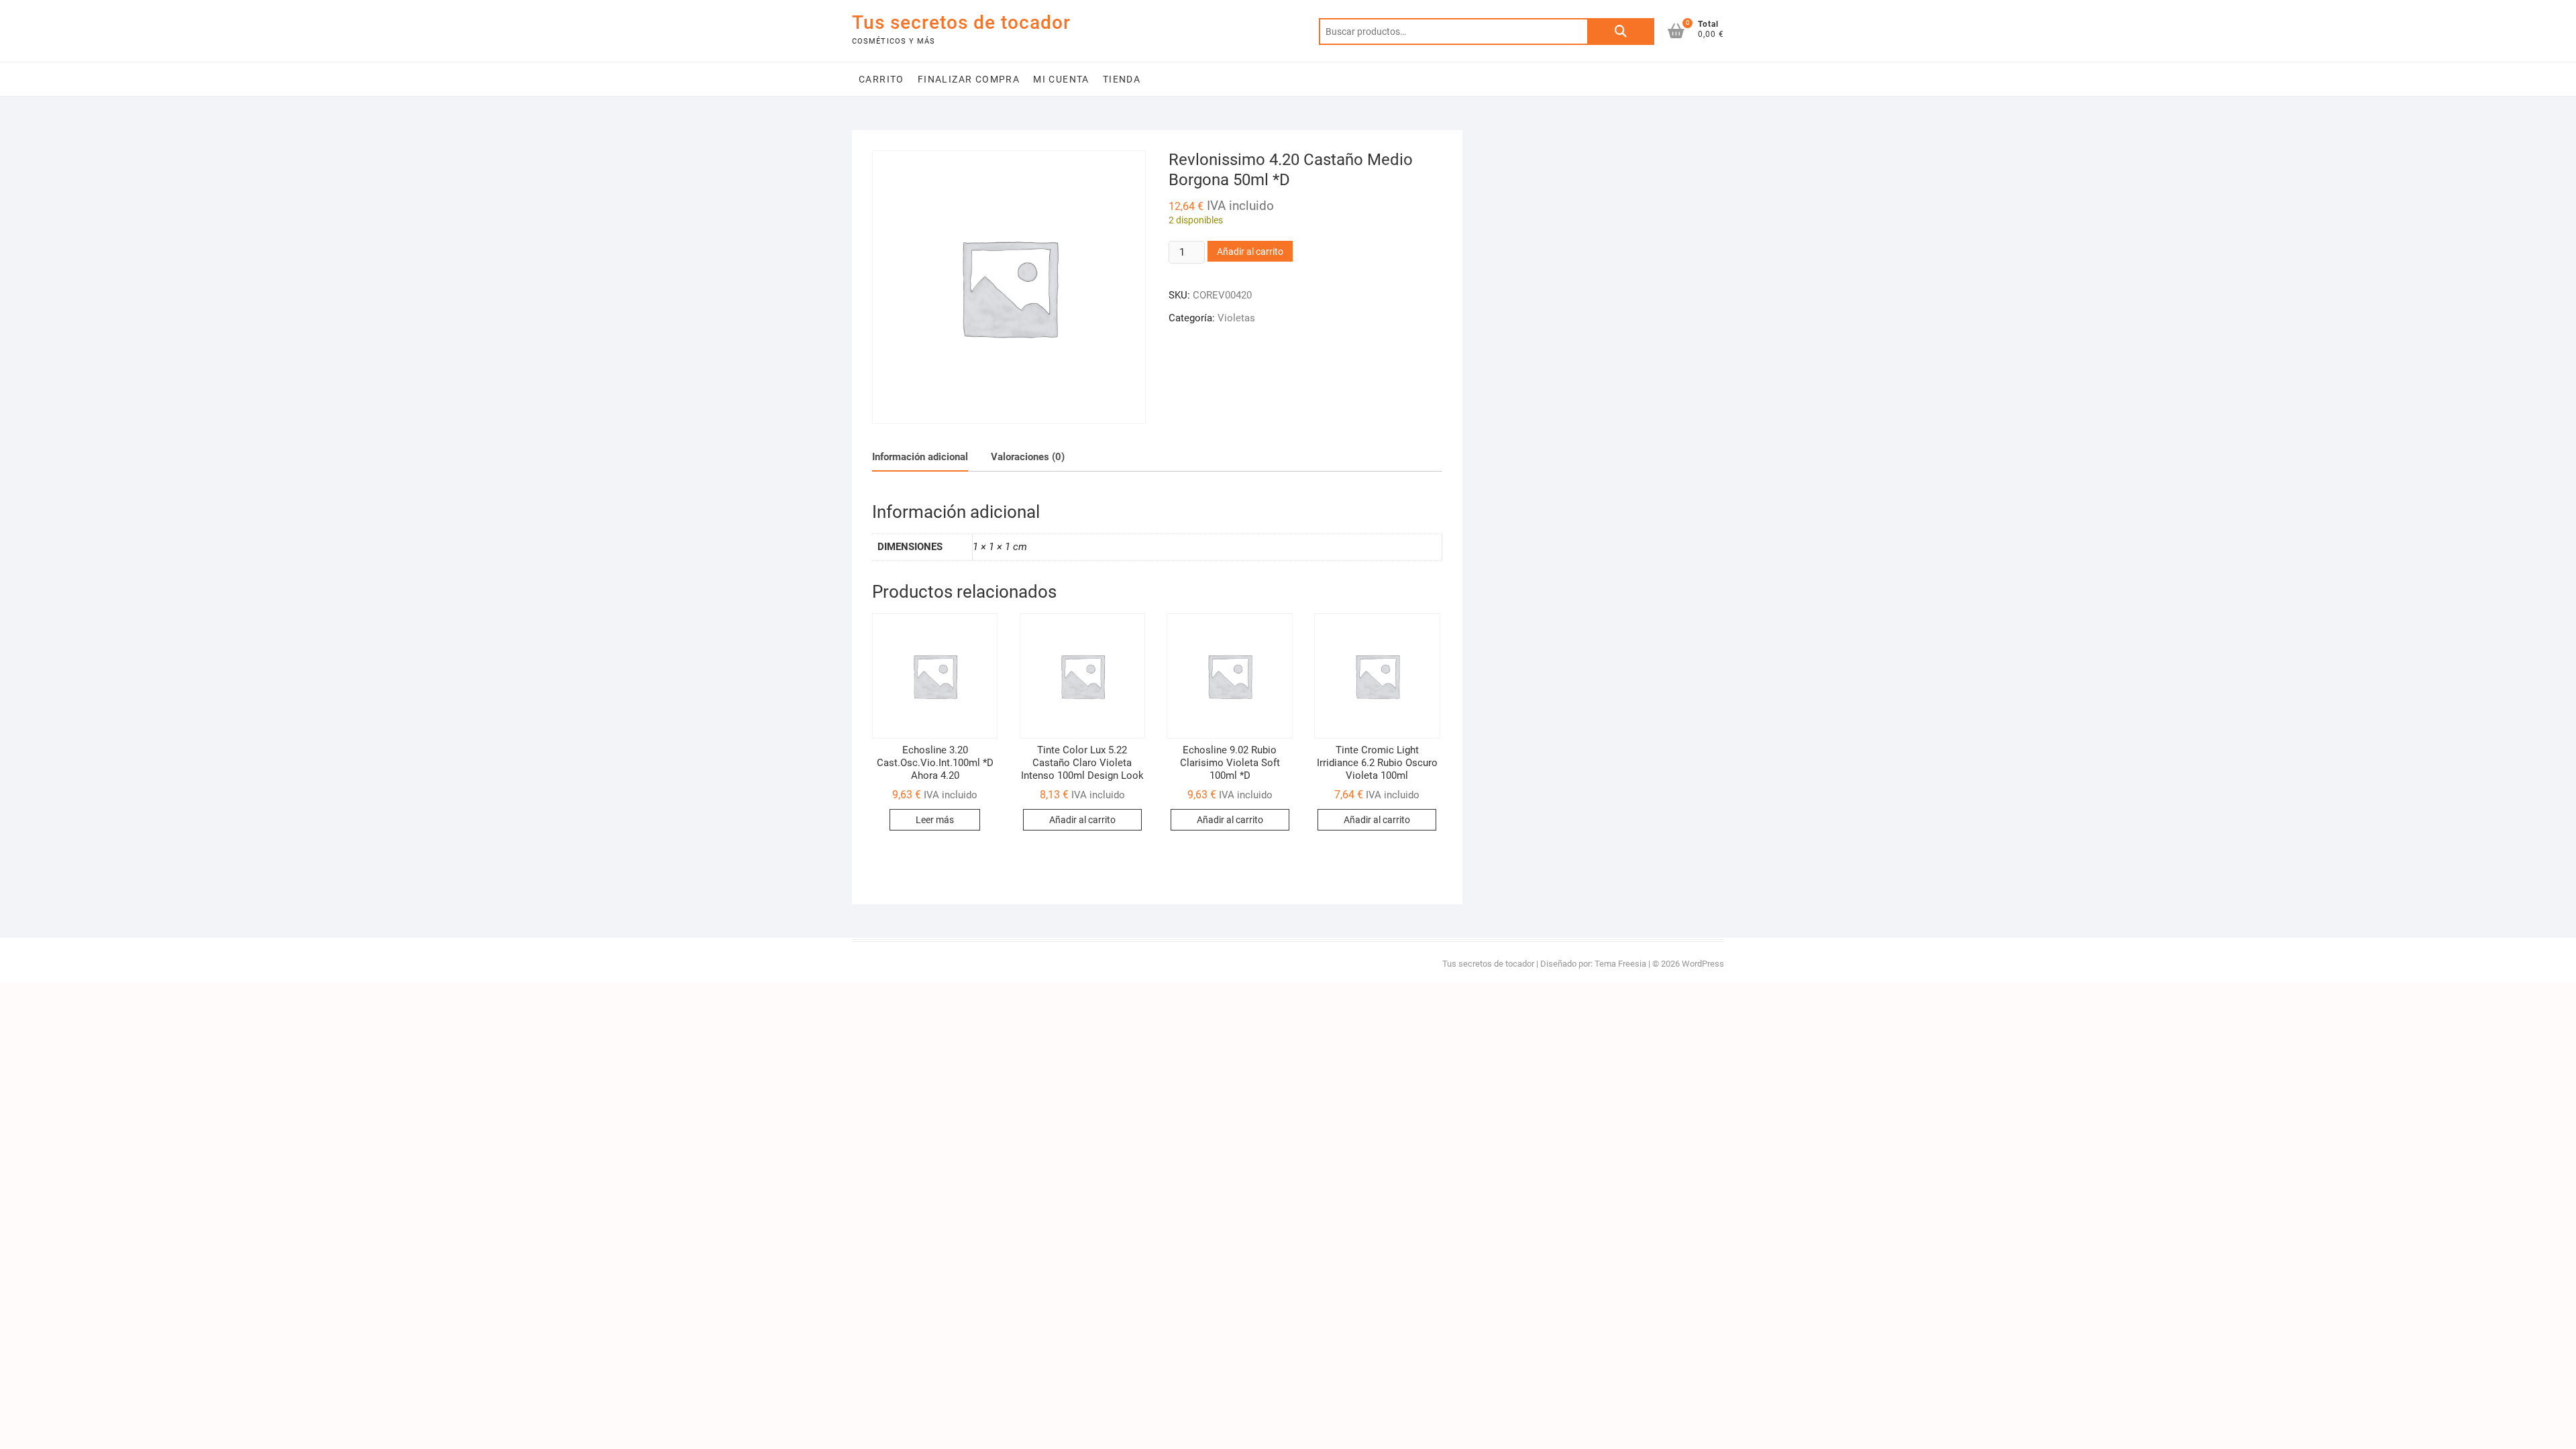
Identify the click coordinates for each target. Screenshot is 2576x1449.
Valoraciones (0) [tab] (1028, 457)
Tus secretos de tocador (961, 22)
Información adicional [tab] (920, 457)
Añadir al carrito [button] (1082, 820)
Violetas (1236, 318)
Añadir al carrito (1250, 252)
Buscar (1621, 32)
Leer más (935, 820)
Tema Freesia (1620, 964)
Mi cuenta (1061, 79)
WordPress (1703, 964)
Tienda (1122, 79)
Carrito (881, 79)
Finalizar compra (969, 79)
